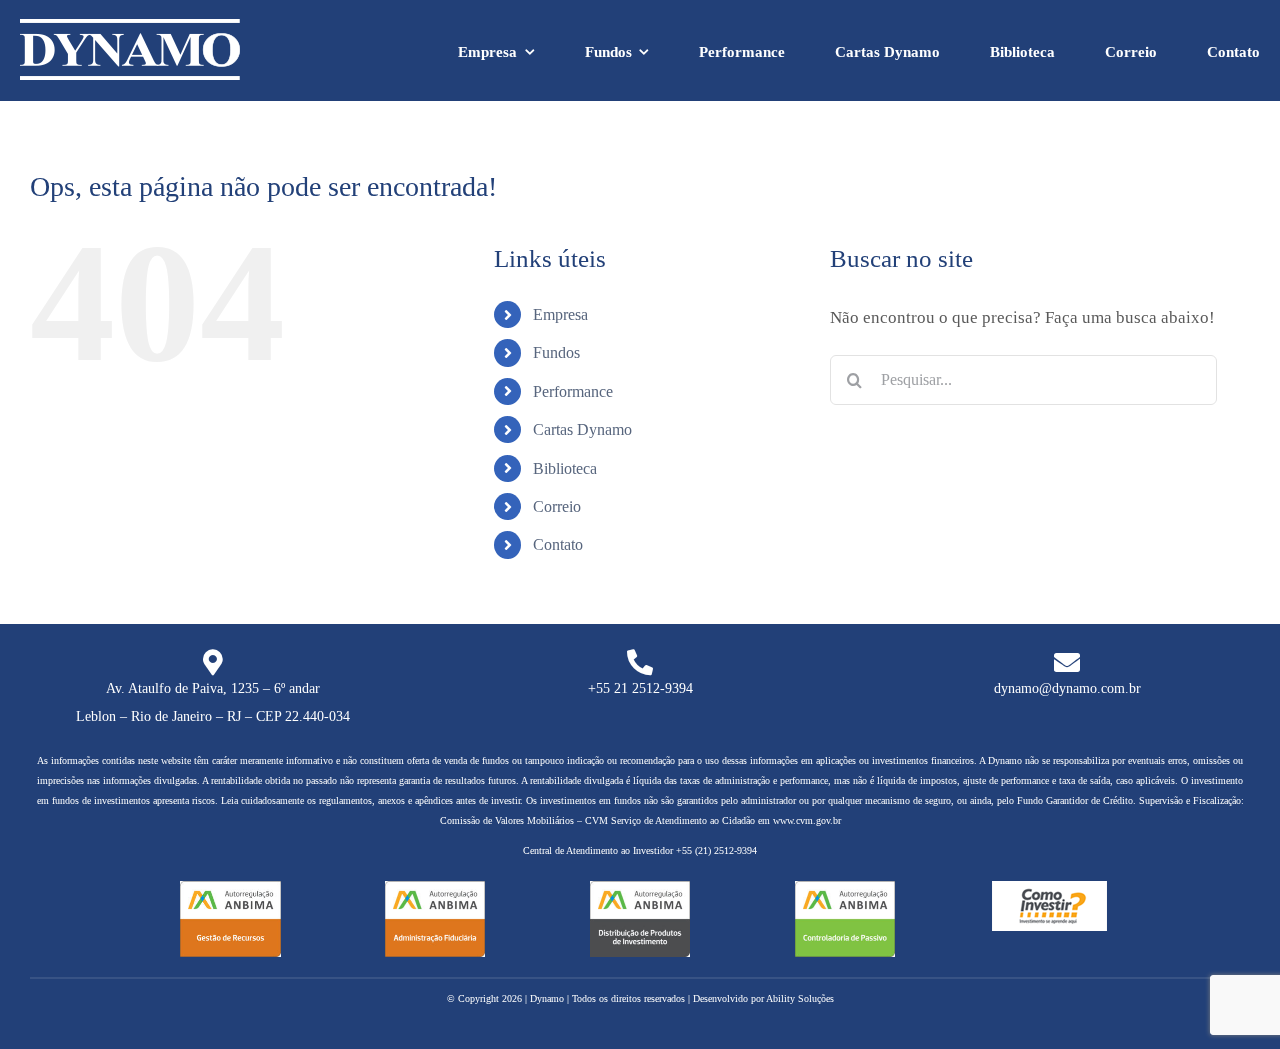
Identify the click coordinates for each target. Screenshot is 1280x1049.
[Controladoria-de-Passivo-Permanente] (845, 889)
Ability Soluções (800, 998)
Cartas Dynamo (582, 429)
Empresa (560, 314)
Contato (558, 544)
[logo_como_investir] (1049, 889)
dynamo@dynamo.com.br (1067, 688)
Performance (573, 391)
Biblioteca (565, 468)
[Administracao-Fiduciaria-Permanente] (435, 889)
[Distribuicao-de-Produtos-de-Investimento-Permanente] (640, 889)
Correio (557, 506)
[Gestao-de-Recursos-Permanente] (230, 889)
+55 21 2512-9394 (640, 688)
